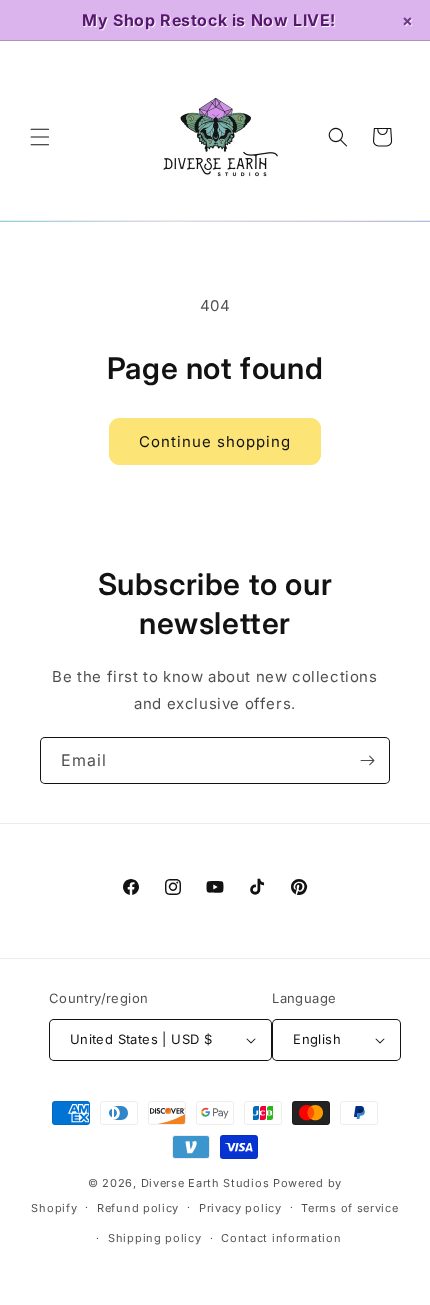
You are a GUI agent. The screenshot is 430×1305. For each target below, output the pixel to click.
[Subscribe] (367, 760)
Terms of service (349, 1208)
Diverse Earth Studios (205, 1183)
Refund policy (138, 1208)
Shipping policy (155, 1238)
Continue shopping (215, 441)
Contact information (281, 1238)
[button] (40, 137)
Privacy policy (240, 1208)
